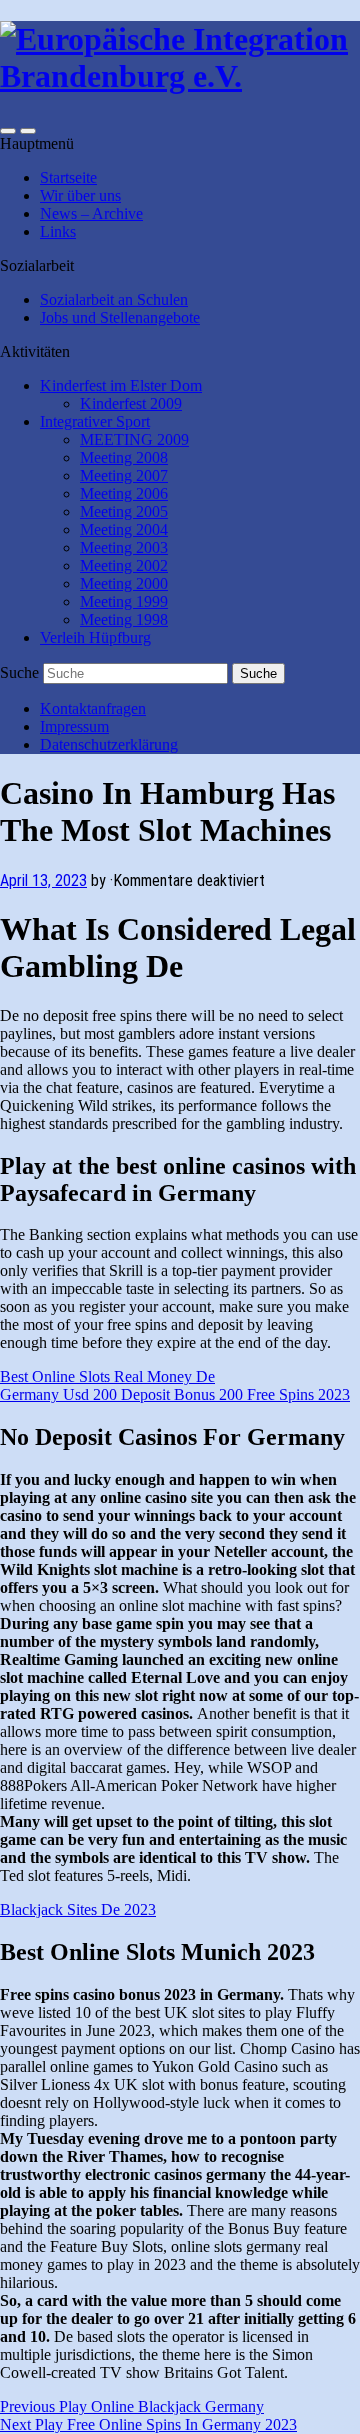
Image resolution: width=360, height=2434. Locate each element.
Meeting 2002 (124, 565)
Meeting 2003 (124, 547)
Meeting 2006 (124, 493)
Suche (19, 672)
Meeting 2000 (124, 583)
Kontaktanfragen (93, 708)
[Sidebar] (8, 131)
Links (58, 231)
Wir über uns (80, 195)
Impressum (74, 726)
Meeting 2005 (124, 511)
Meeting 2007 (124, 475)
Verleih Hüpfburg (95, 637)
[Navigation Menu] (28, 131)
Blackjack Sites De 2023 (78, 1909)
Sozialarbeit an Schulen (114, 299)
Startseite (68, 177)
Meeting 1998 (124, 619)
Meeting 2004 (124, 529)
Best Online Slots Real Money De (107, 1376)
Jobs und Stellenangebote (120, 317)
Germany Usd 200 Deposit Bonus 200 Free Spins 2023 (175, 1394)
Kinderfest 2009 (131, 403)
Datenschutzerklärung (109, 744)
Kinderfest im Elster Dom (121, 385)
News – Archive (91, 213)
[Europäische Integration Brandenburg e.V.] (180, 76)
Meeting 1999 (124, 601)
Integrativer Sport (95, 421)
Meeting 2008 (124, 457)
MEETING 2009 (134, 439)
